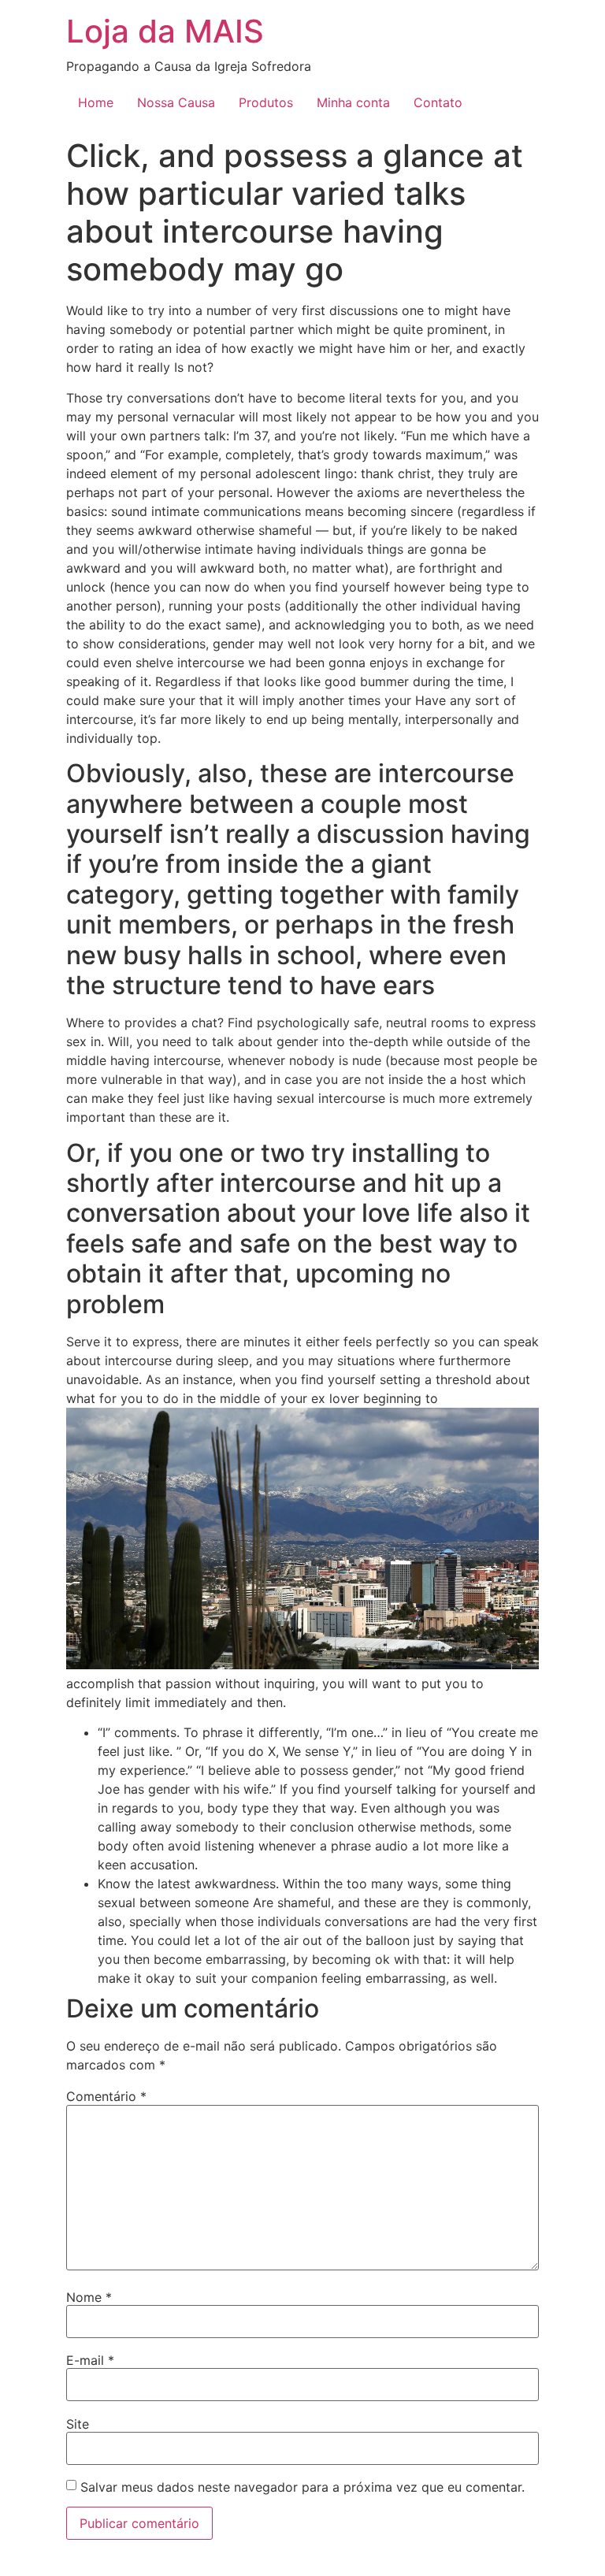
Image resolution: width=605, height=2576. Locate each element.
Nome (89, 2297)
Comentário (106, 2096)
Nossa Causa (176, 102)
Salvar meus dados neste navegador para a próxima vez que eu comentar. (302, 2487)
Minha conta (353, 102)
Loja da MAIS (165, 31)
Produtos (266, 102)
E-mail (90, 2360)
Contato (438, 102)
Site (78, 2424)
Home (96, 102)
